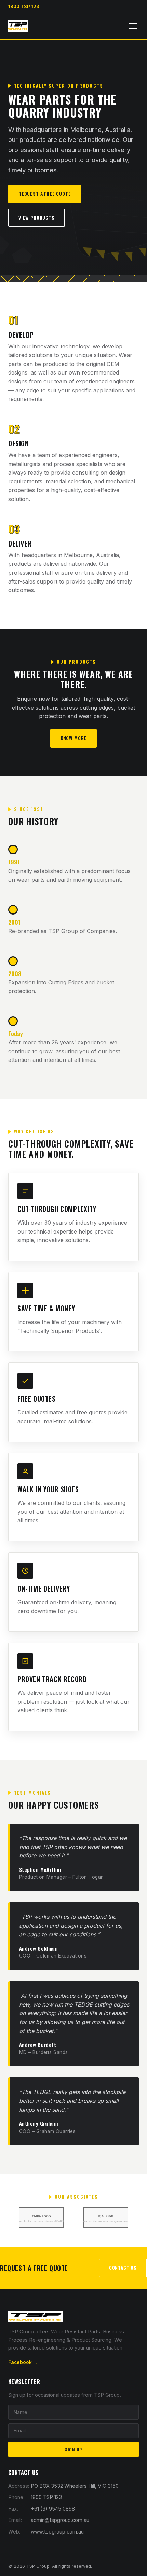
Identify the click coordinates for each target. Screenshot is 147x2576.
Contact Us (123, 2268)
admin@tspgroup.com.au (60, 2520)
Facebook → (23, 2362)
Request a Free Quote (45, 194)
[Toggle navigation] (133, 26)
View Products (37, 218)
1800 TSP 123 (24, 6)
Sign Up (73, 2449)
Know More (73, 738)
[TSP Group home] (18, 26)
